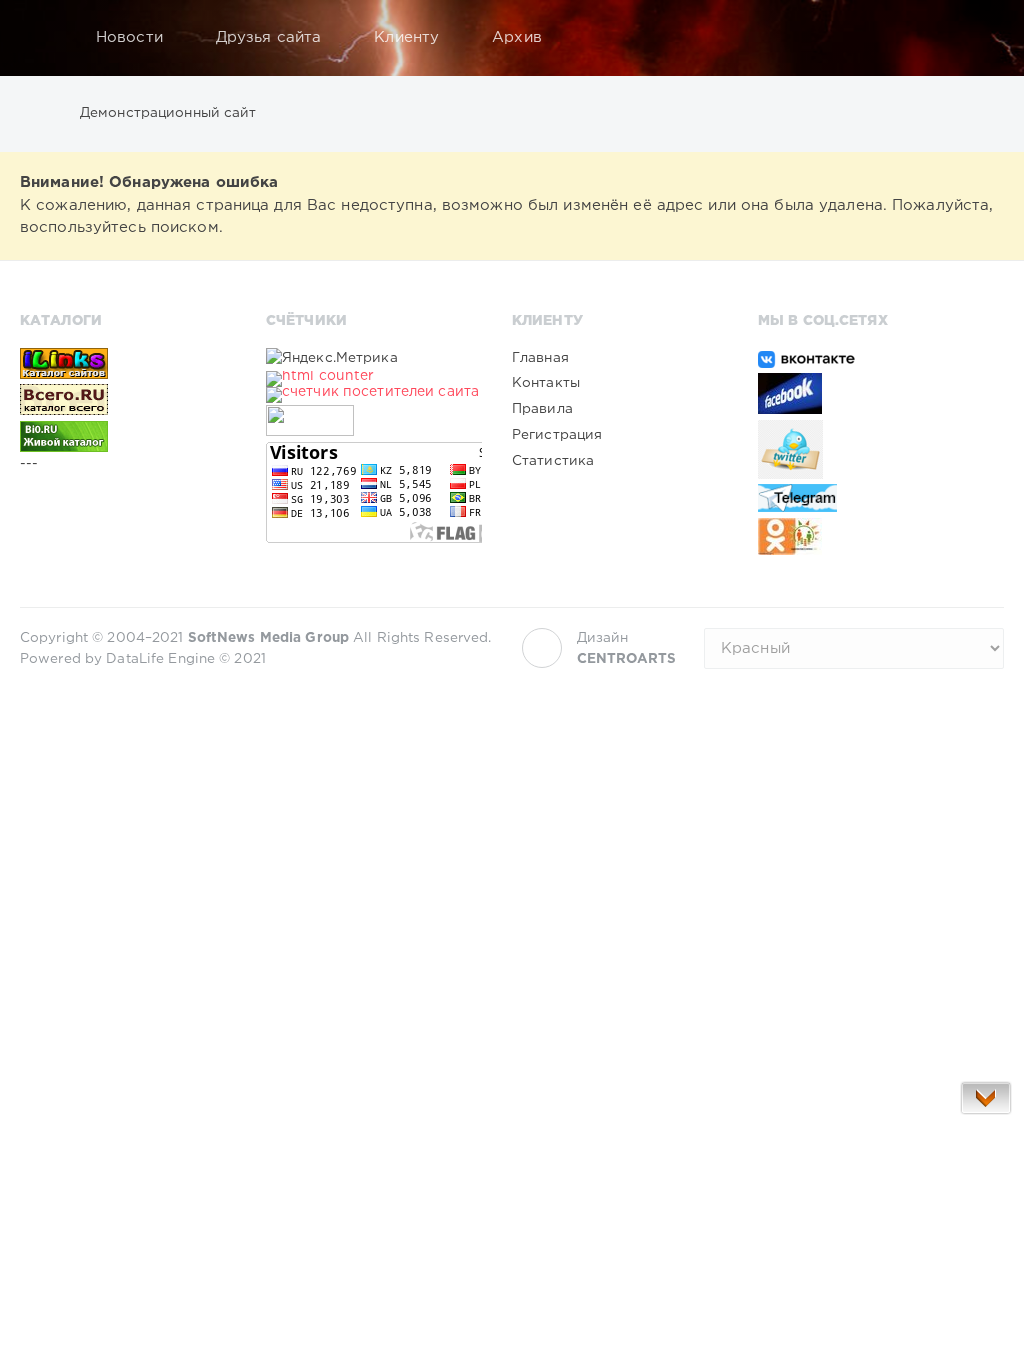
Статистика (553, 461)
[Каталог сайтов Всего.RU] (128, 399)
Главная (540, 358)
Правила (542, 409)
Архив (517, 37)
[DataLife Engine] (41, 38)
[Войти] (976, 38)
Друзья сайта (268, 37)
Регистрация (557, 435)
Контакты (546, 383)
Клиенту (406, 37)
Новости (129, 37)
